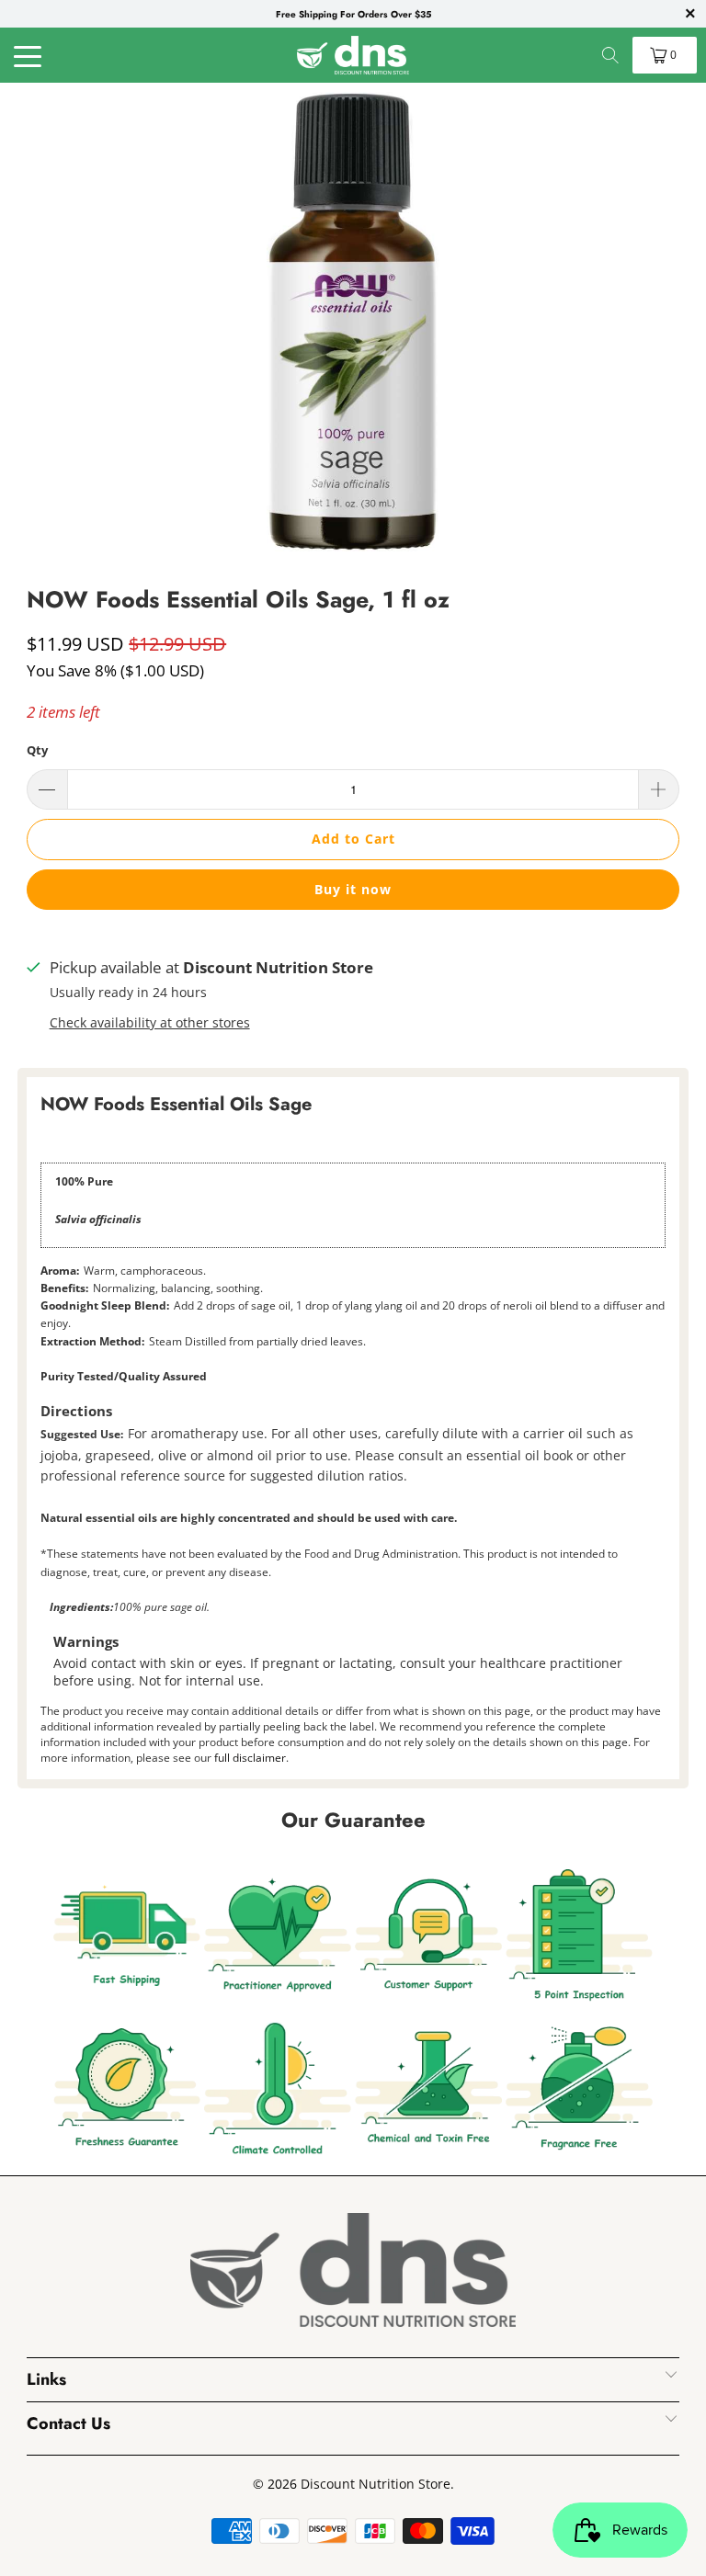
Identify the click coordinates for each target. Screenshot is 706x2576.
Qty (37, 750)
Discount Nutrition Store (376, 2484)
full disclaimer (250, 1758)
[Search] (610, 55)
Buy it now (353, 889)
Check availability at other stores (150, 1022)
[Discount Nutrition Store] (353, 55)
